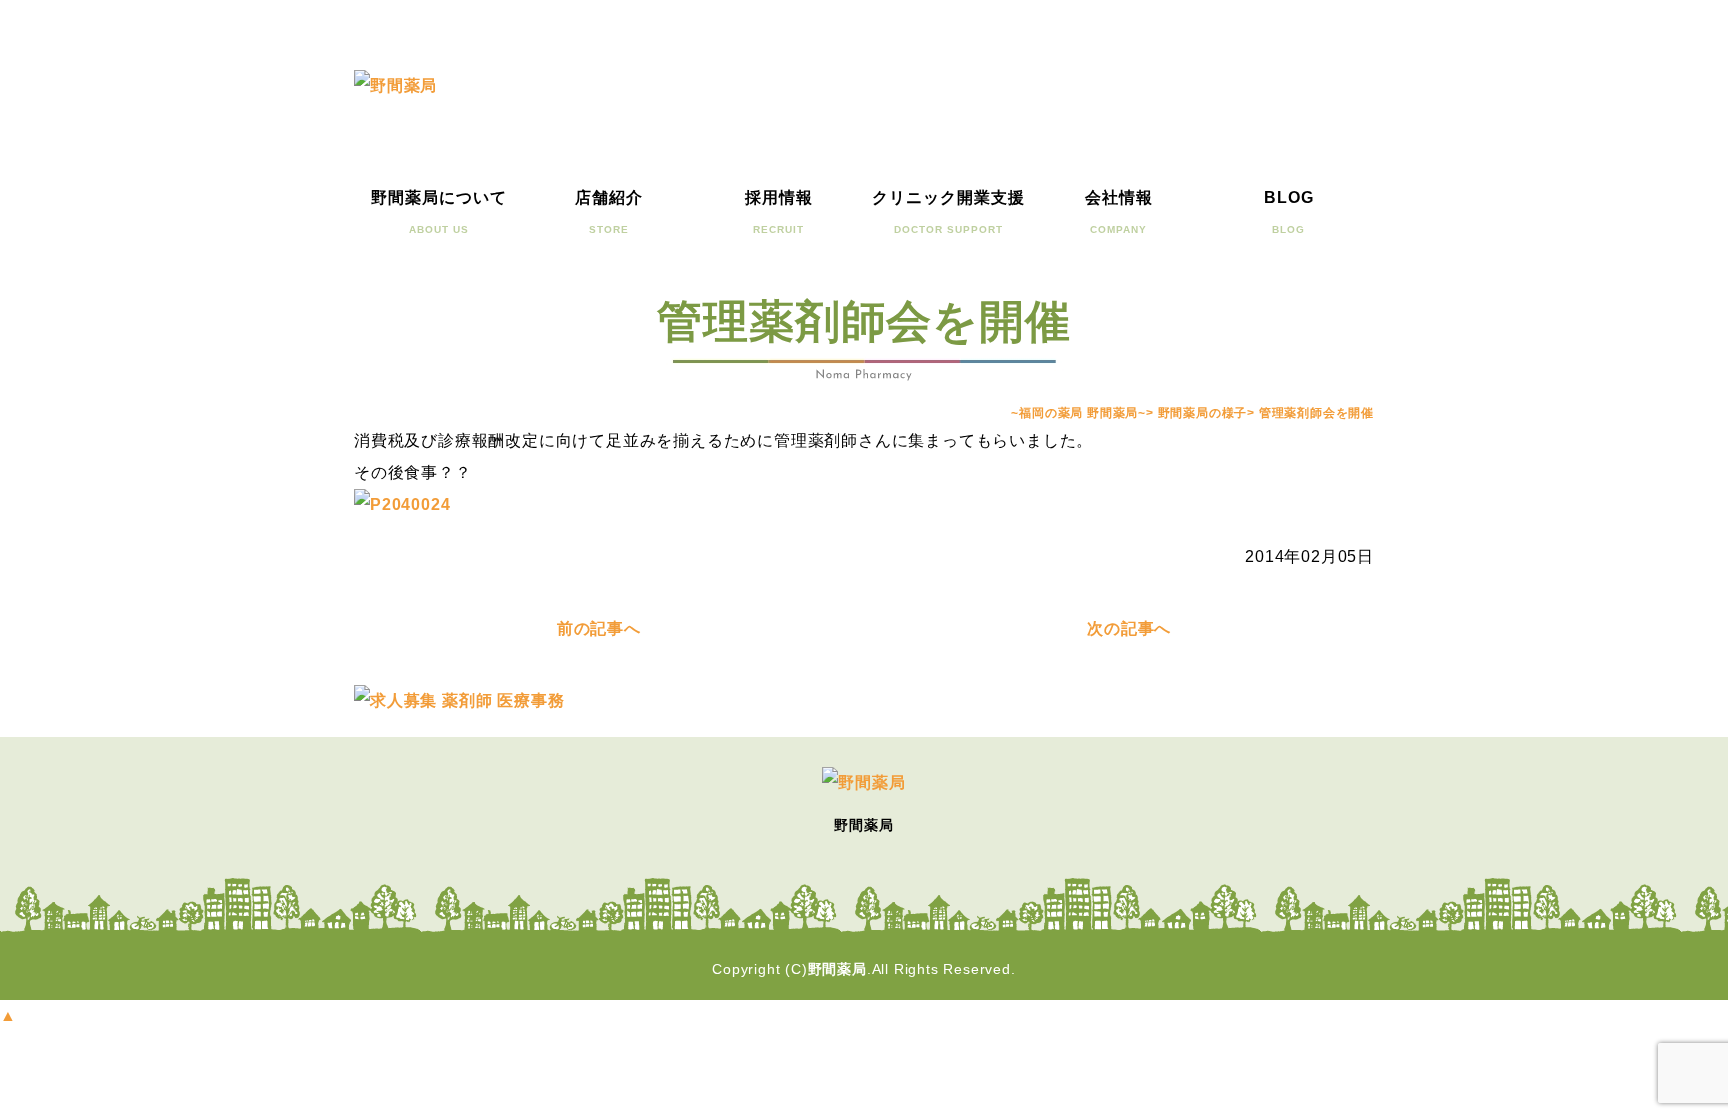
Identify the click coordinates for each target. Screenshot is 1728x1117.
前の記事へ (599, 628)
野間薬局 (837, 969)
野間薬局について (439, 212)
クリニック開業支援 (948, 212)
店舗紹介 (609, 212)
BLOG (1289, 212)
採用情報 (779, 212)
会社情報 (1119, 212)
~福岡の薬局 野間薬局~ (1078, 413)
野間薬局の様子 (1203, 413)
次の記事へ (1129, 628)
